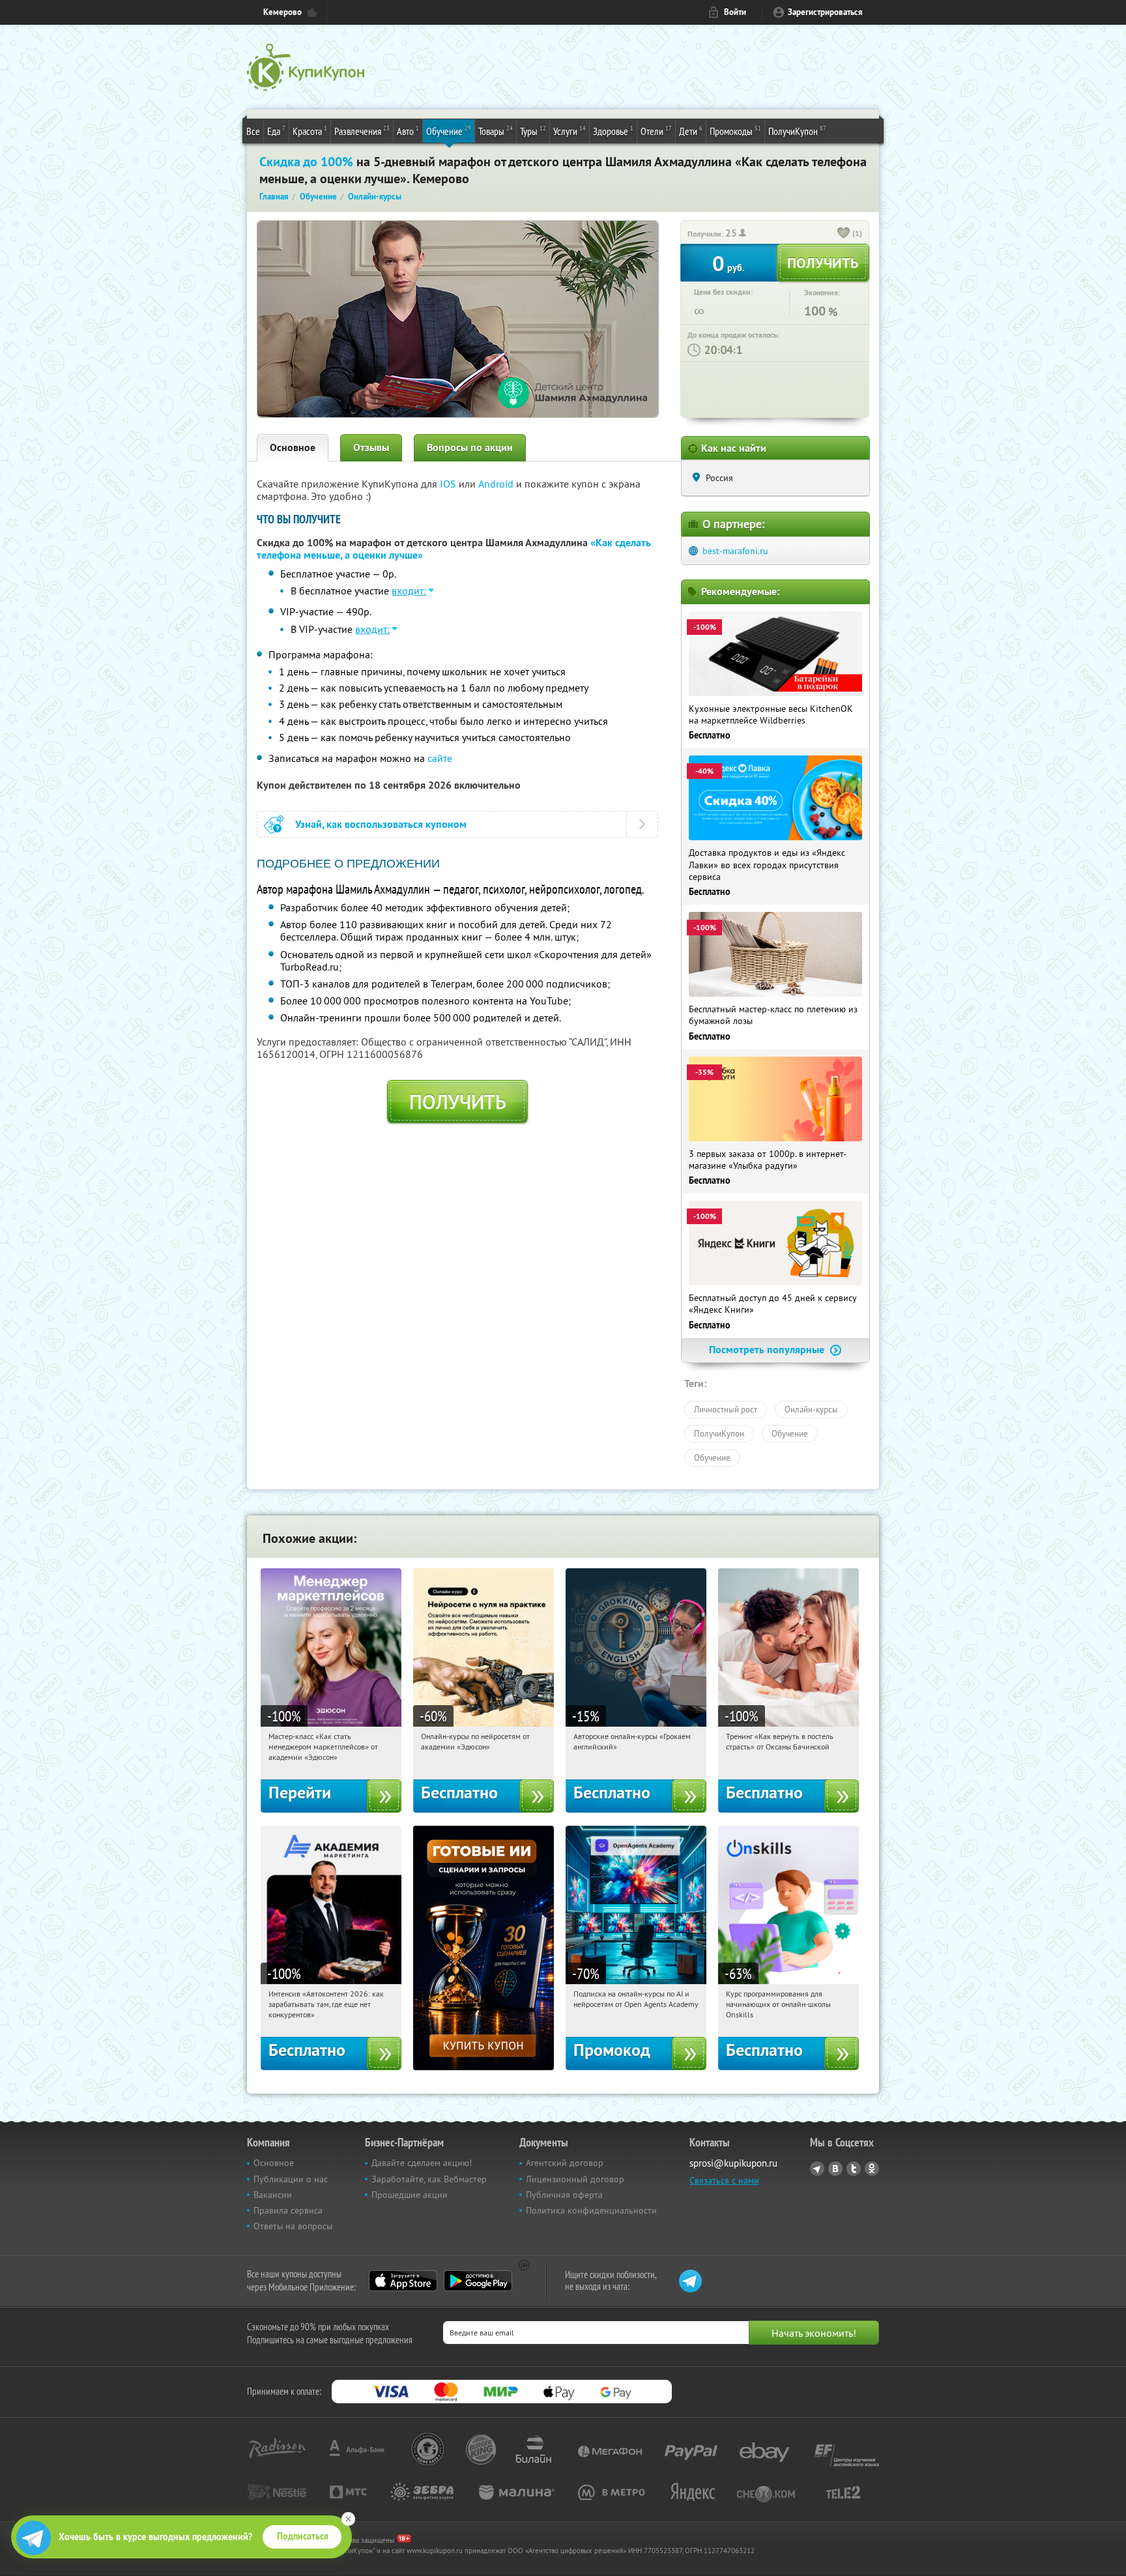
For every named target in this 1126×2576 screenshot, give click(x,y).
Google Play (478, 2281)
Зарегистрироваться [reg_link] (825, 12)
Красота (310, 131)
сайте (440, 758)
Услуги (570, 131)
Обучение (449, 131)
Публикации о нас (291, 2179)
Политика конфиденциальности (591, 2210)
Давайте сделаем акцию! (422, 2163)
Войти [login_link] (735, 12)
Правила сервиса (288, 2210)
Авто (408, 131)
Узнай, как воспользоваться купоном (381, 824)
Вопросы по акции (470, 447)
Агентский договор (565, 2163)
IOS (449, 484)
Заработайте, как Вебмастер (429, 2179)
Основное (293, 447)
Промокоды (735, 131)
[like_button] (844, 234)
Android (497, 484)
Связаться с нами (724, 2180)
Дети (691, 131)
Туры (533, 131)
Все (253, 131)
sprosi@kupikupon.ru (733, 2163)
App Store (403, 2281)
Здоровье (613, 131)
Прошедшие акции (410, 2195)
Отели (656, 131)
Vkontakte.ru (835, 2169)
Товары (496, 131)
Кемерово (282, 12)
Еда (276, 131)
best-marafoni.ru (735, 551)
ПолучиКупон (797, 131)
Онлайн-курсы (811, 1409)
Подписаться (303, 2536)
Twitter (854, 2169)
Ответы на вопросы (293, 2226)
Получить (458, 1102)
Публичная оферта (564, 2195)
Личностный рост (726, 1409)
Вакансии (273, 2195)
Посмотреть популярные (768, 1350)
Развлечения (362, 131)
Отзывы (371, 447)
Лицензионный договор (575, 2179)
